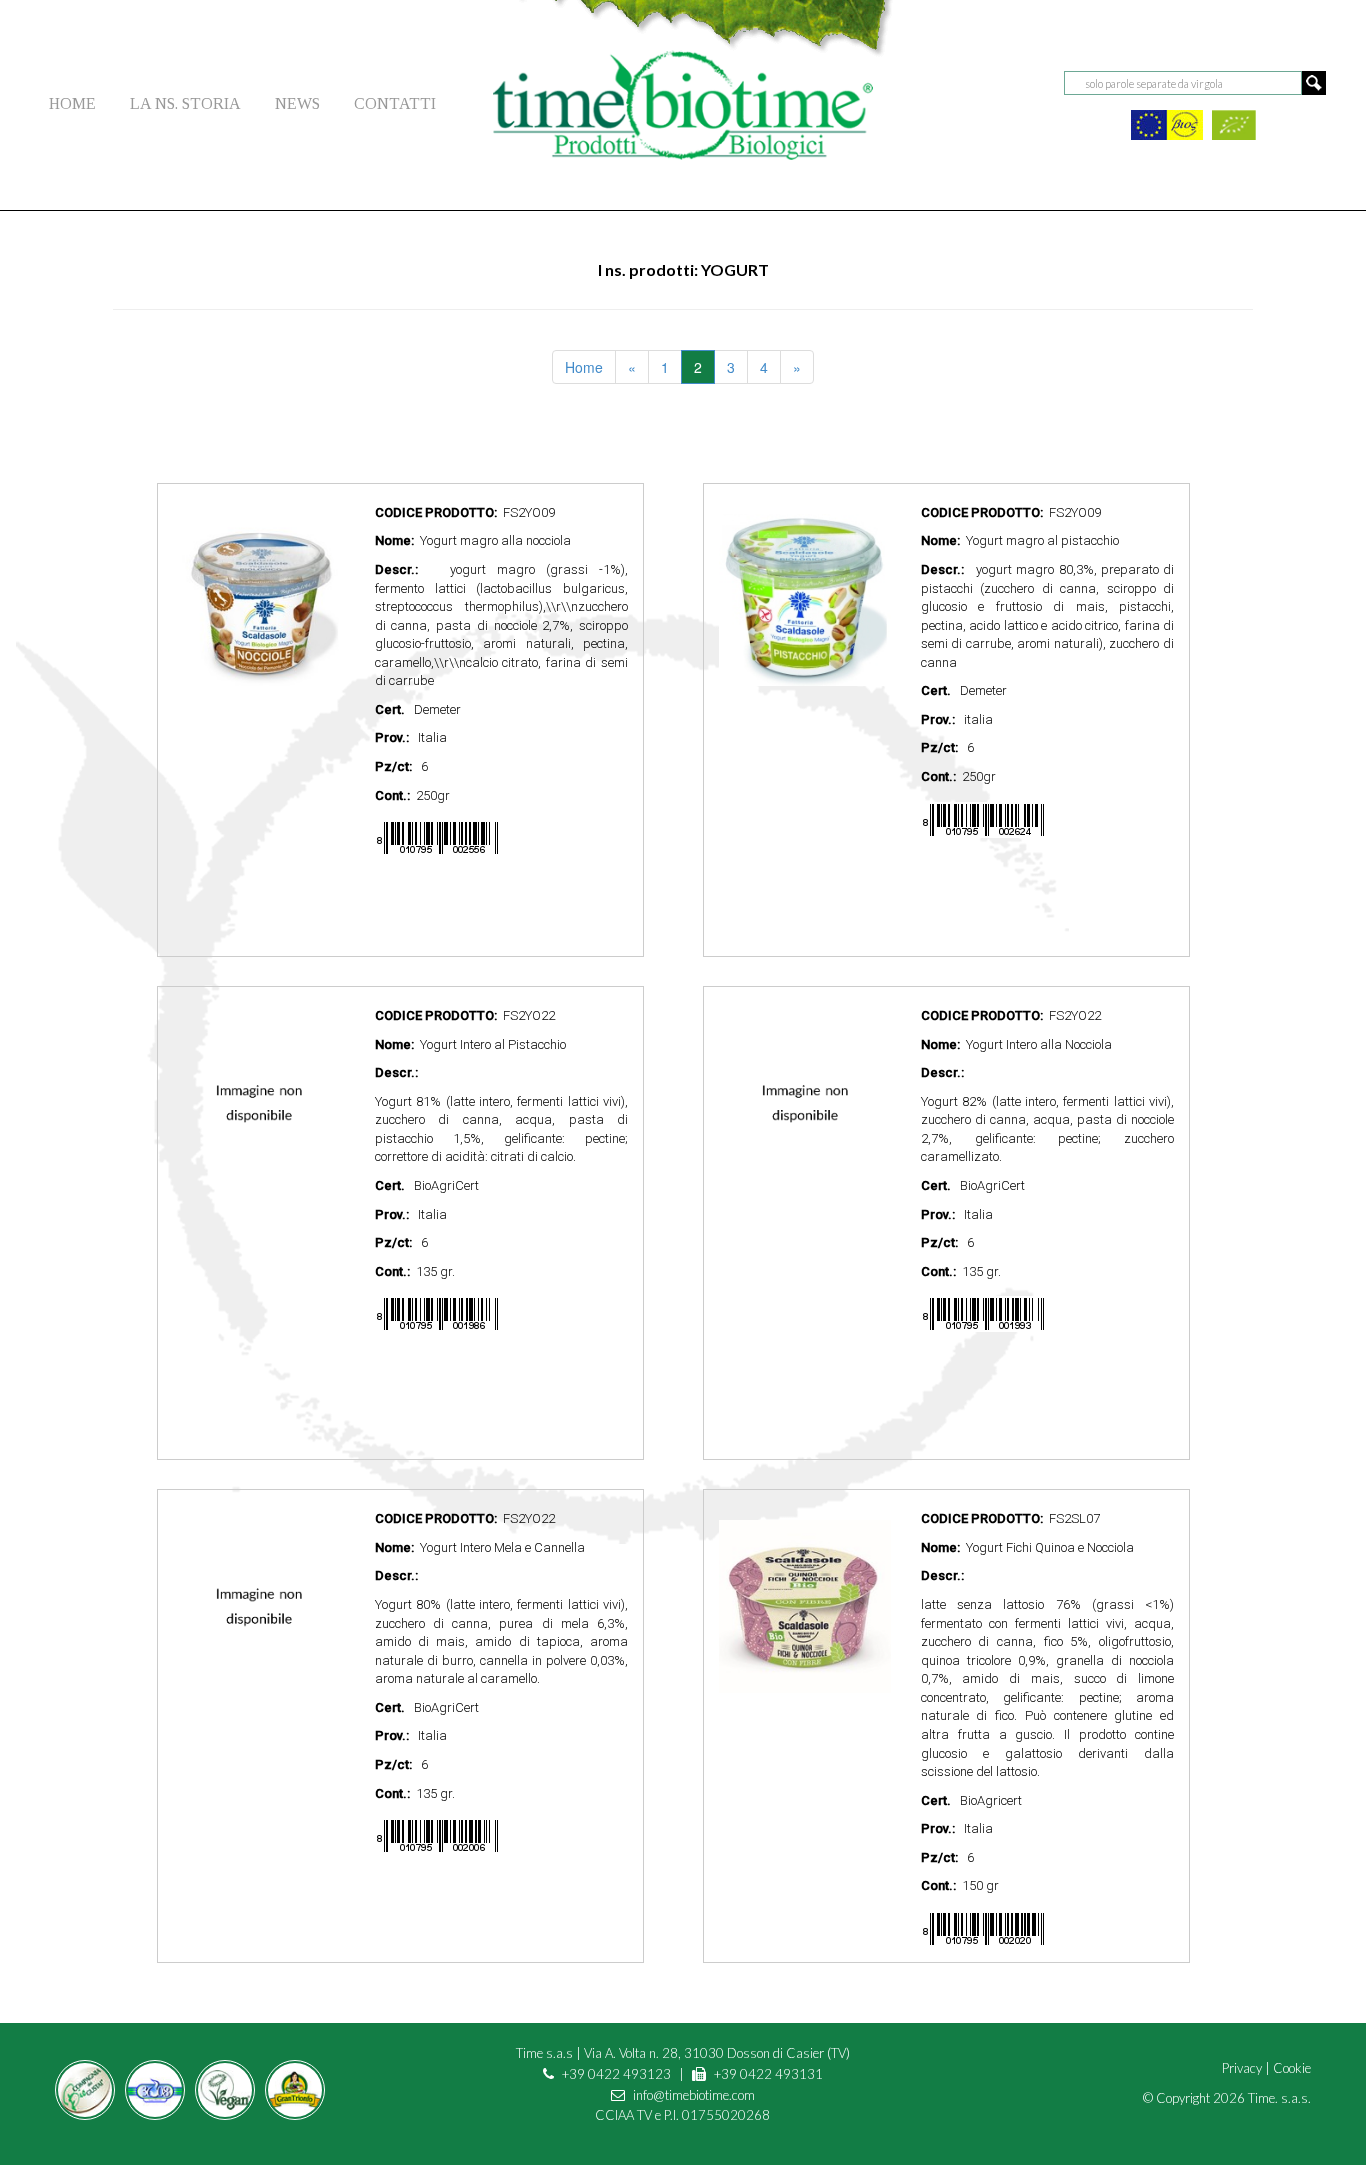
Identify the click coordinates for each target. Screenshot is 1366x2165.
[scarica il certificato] (1167, 122)
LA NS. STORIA (185, 103)
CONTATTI (395, 103)
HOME (72, 103)
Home (584, 367)
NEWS (297, 103)
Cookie (1292, 2068)
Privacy (1242, 2068)
